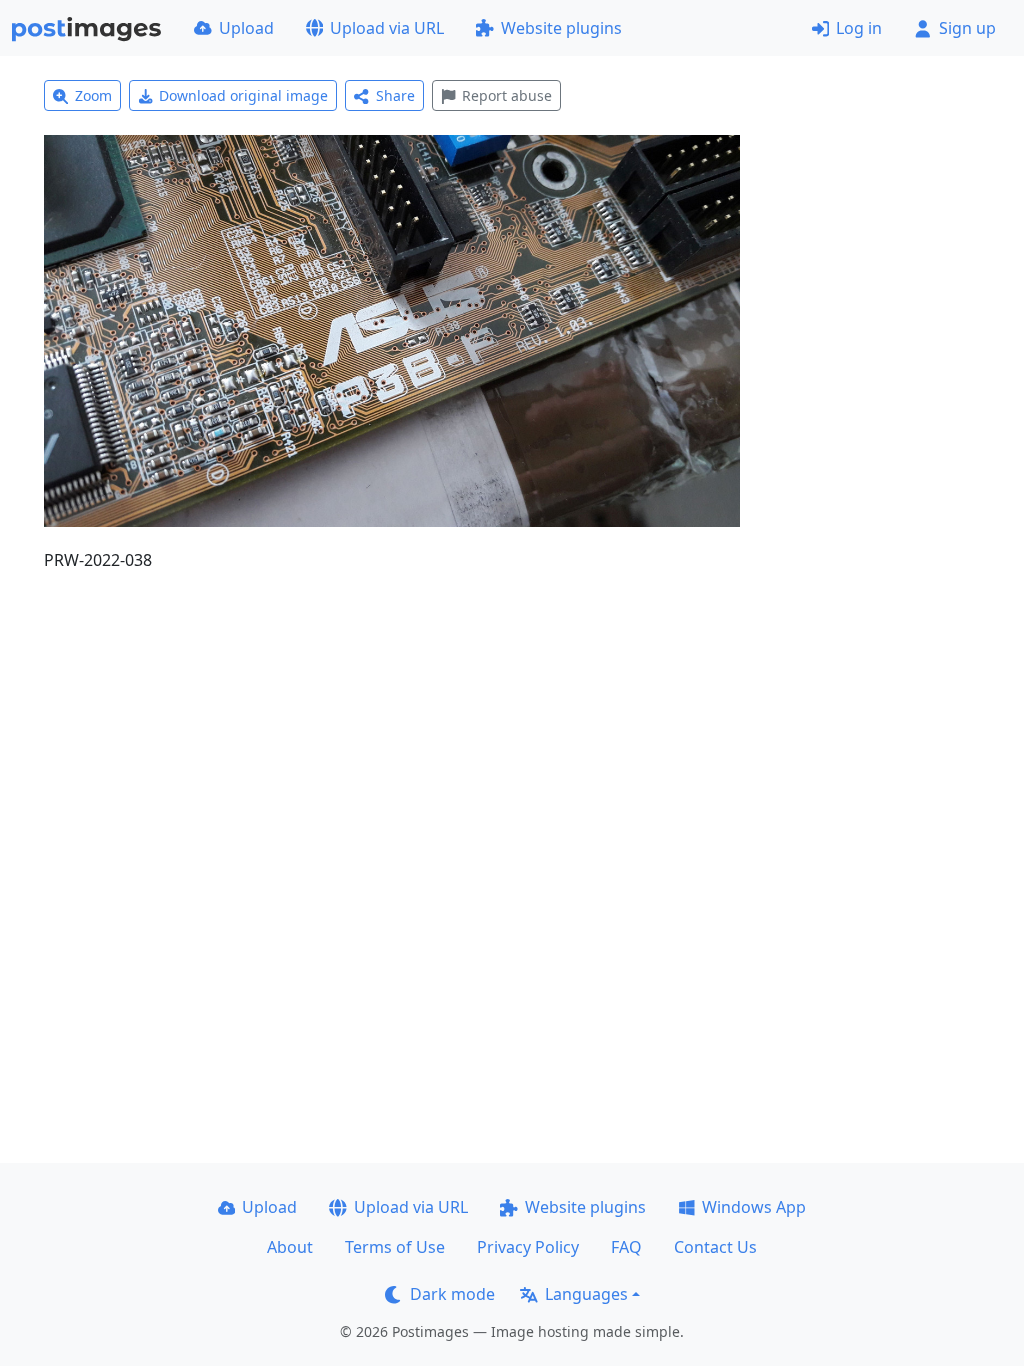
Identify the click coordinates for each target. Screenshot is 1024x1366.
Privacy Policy (528, 1247)
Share (395, 95)
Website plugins (561, 28)
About (290, 1247)
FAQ (626, 1247)
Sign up (967, 28)
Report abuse (507, 95)
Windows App (754, 1207)
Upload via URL (387, 28)
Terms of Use (395, 1247)
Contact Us (715, 1247)
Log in (859, 28)
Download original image (243, 95)
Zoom (93, 95)
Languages (586, 1294)
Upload (246, 28)
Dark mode (452, 1294)
